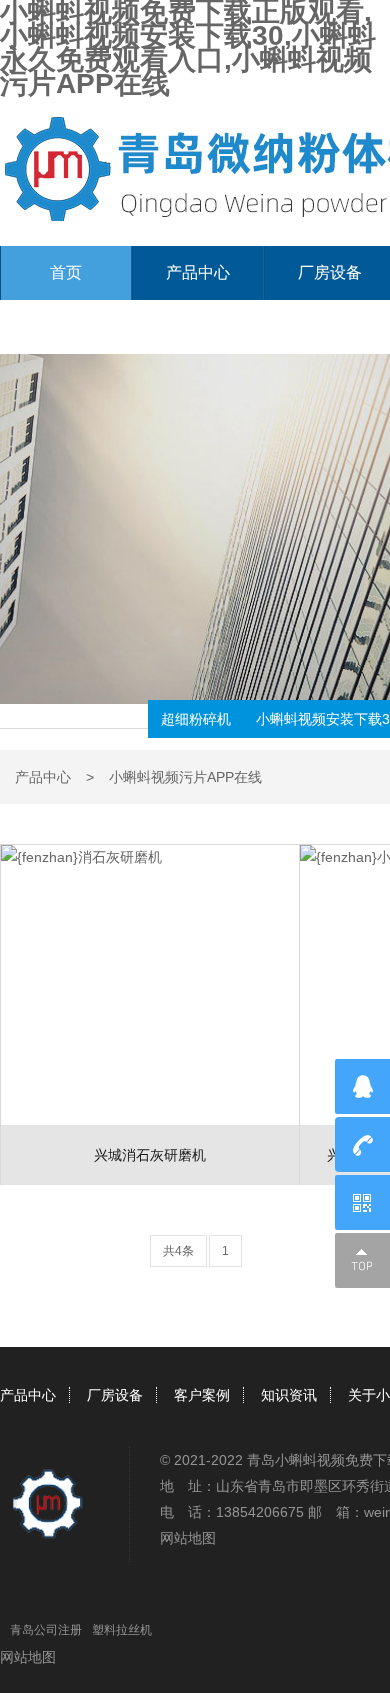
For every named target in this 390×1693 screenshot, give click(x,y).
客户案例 (202, 1395)
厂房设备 (115, 1395)
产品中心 (198, 272)
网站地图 (188, 1538)
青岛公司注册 (46, 1630)
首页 (66, 272)
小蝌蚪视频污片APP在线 (185, 777)
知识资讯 (289, 1395)
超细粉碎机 (196, 719)
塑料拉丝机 (122, 1630)
